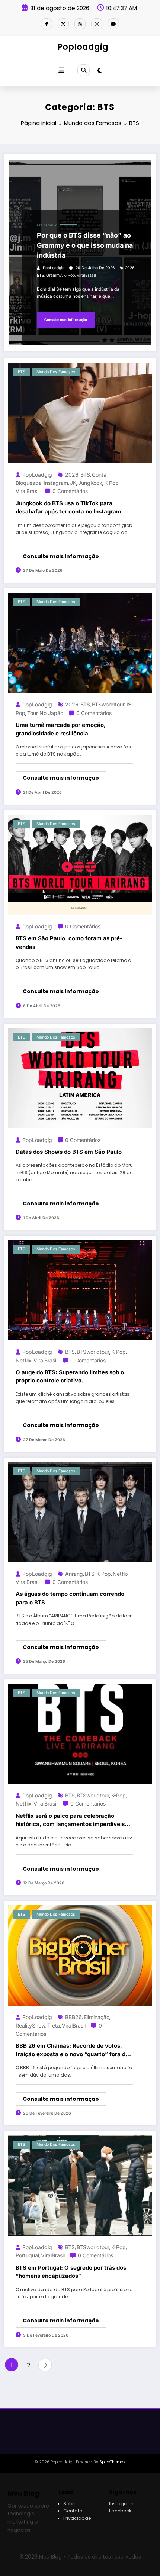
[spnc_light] (100, 70)
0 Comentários (70, 491)
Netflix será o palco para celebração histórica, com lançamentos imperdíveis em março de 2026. (70, 1820)
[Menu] (61, 70)
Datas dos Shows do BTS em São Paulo (69, 1152)
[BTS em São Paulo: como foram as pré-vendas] (80, 864)
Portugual (27, 2255)
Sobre (70, 2504)
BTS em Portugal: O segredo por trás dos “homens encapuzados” (71, 2272)
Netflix (24, 1360)
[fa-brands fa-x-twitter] (63, 24)
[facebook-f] (47, 24)
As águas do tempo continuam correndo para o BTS (70, 1598)
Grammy (50, 226)
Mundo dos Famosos (56, 372)
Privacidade (77, 2518)
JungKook (90, 483)
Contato (73, 2511)
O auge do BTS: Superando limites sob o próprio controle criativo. (70, 1376)
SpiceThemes (112, 2462)
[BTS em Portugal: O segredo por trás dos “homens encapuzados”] (80, 2185)
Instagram (56, 483)
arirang (74, 1574)
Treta (54, 2026)
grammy (54, 275)
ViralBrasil (86, 275)
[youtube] (113, 24)
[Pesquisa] (83, 70)
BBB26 (73, 2017)
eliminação (97, 2017)
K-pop (69, 275)
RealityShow (31, 2026)
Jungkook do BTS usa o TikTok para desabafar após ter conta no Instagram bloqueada (68, 508)
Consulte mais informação (66, 320)
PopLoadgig (54, 268)
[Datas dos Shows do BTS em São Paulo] (80, 1078)
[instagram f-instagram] (97, 24)
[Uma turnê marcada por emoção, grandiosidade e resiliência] (80, 643)
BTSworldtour (108, 704)
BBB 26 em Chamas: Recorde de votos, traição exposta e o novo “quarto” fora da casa (72, 2050)
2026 (130, 268)
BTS (40, 226)
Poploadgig (83, 47)
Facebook (120, 2511)
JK (73, 483)
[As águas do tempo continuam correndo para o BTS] (80, 1512)
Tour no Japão (45, 713)
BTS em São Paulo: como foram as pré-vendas (69, 943)
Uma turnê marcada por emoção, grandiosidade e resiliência (61, 729)
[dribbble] (80, 24)
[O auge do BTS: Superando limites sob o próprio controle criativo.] (80, 1290)
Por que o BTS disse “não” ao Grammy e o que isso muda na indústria (85, 245)
